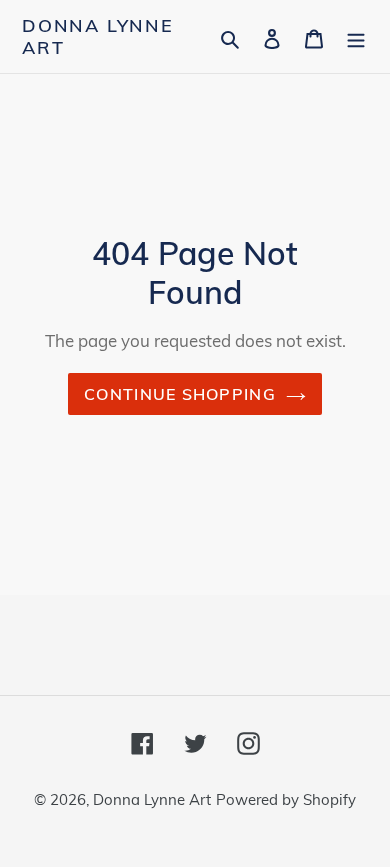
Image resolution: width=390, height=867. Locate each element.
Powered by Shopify (286, 799)
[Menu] (356, 36)
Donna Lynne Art (98, 36)
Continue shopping (180, 394)
